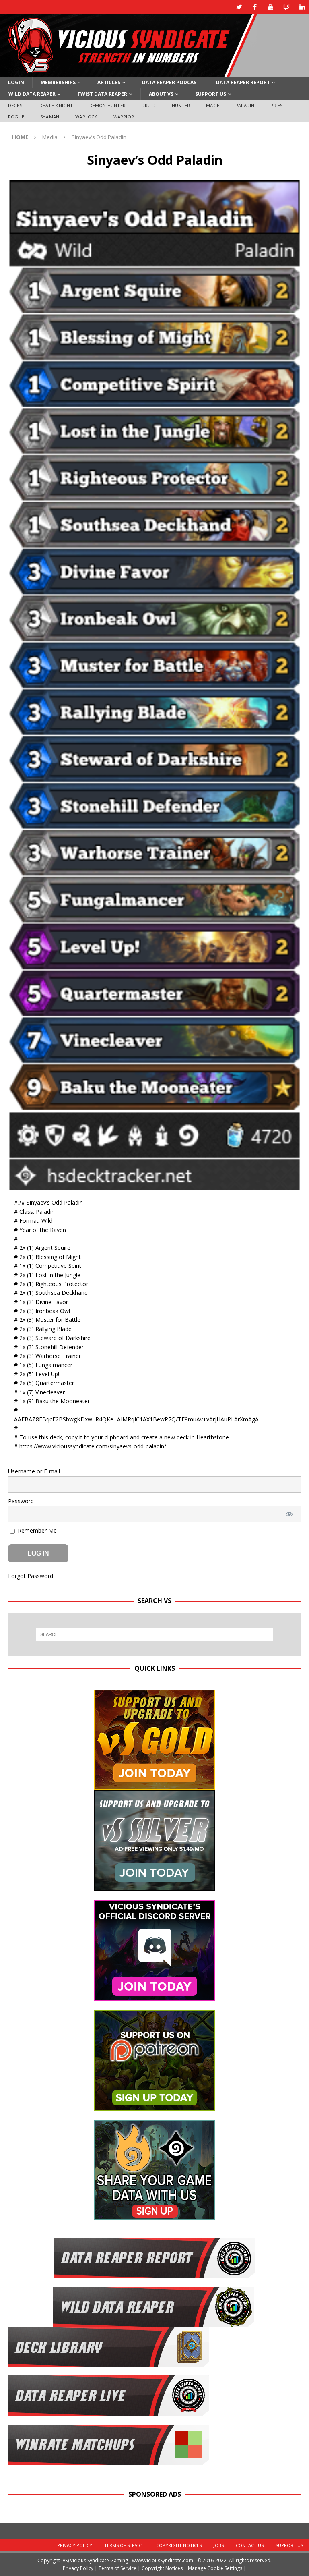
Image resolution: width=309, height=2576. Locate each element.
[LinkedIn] (302, 7)
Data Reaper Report (243, 82)
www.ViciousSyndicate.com (163, 2560)
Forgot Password (31, 1576)
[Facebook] (255, 7)
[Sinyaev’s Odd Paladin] (154, 1185)
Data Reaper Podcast (171, 82)
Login (16, 82)
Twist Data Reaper (102, 94)
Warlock (86, 117)
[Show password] (289, 1514)
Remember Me (36, 1530)
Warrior (124, 117)
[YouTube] (271, 7)
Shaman (50, 117)
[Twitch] (286, 7)
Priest (278, 105)
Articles (109, 82)
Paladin (245, 105)
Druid (149, 105)
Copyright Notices (179, 2545)
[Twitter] (239, 7)
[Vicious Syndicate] (129, 72)
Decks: (16, 105)
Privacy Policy (75, 2545)
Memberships (58, 82)
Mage (213, 105)
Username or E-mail (34, 1471)
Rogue (16, 117)
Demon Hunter (107, 105)
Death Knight (56, 105)
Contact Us (250, 2545)
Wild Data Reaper (32, 94)
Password (21, 1501)
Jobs (219, 2545)
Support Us (211, 94)
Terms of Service (124, 2545)
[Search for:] (154, 1634)
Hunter (181, 105)
